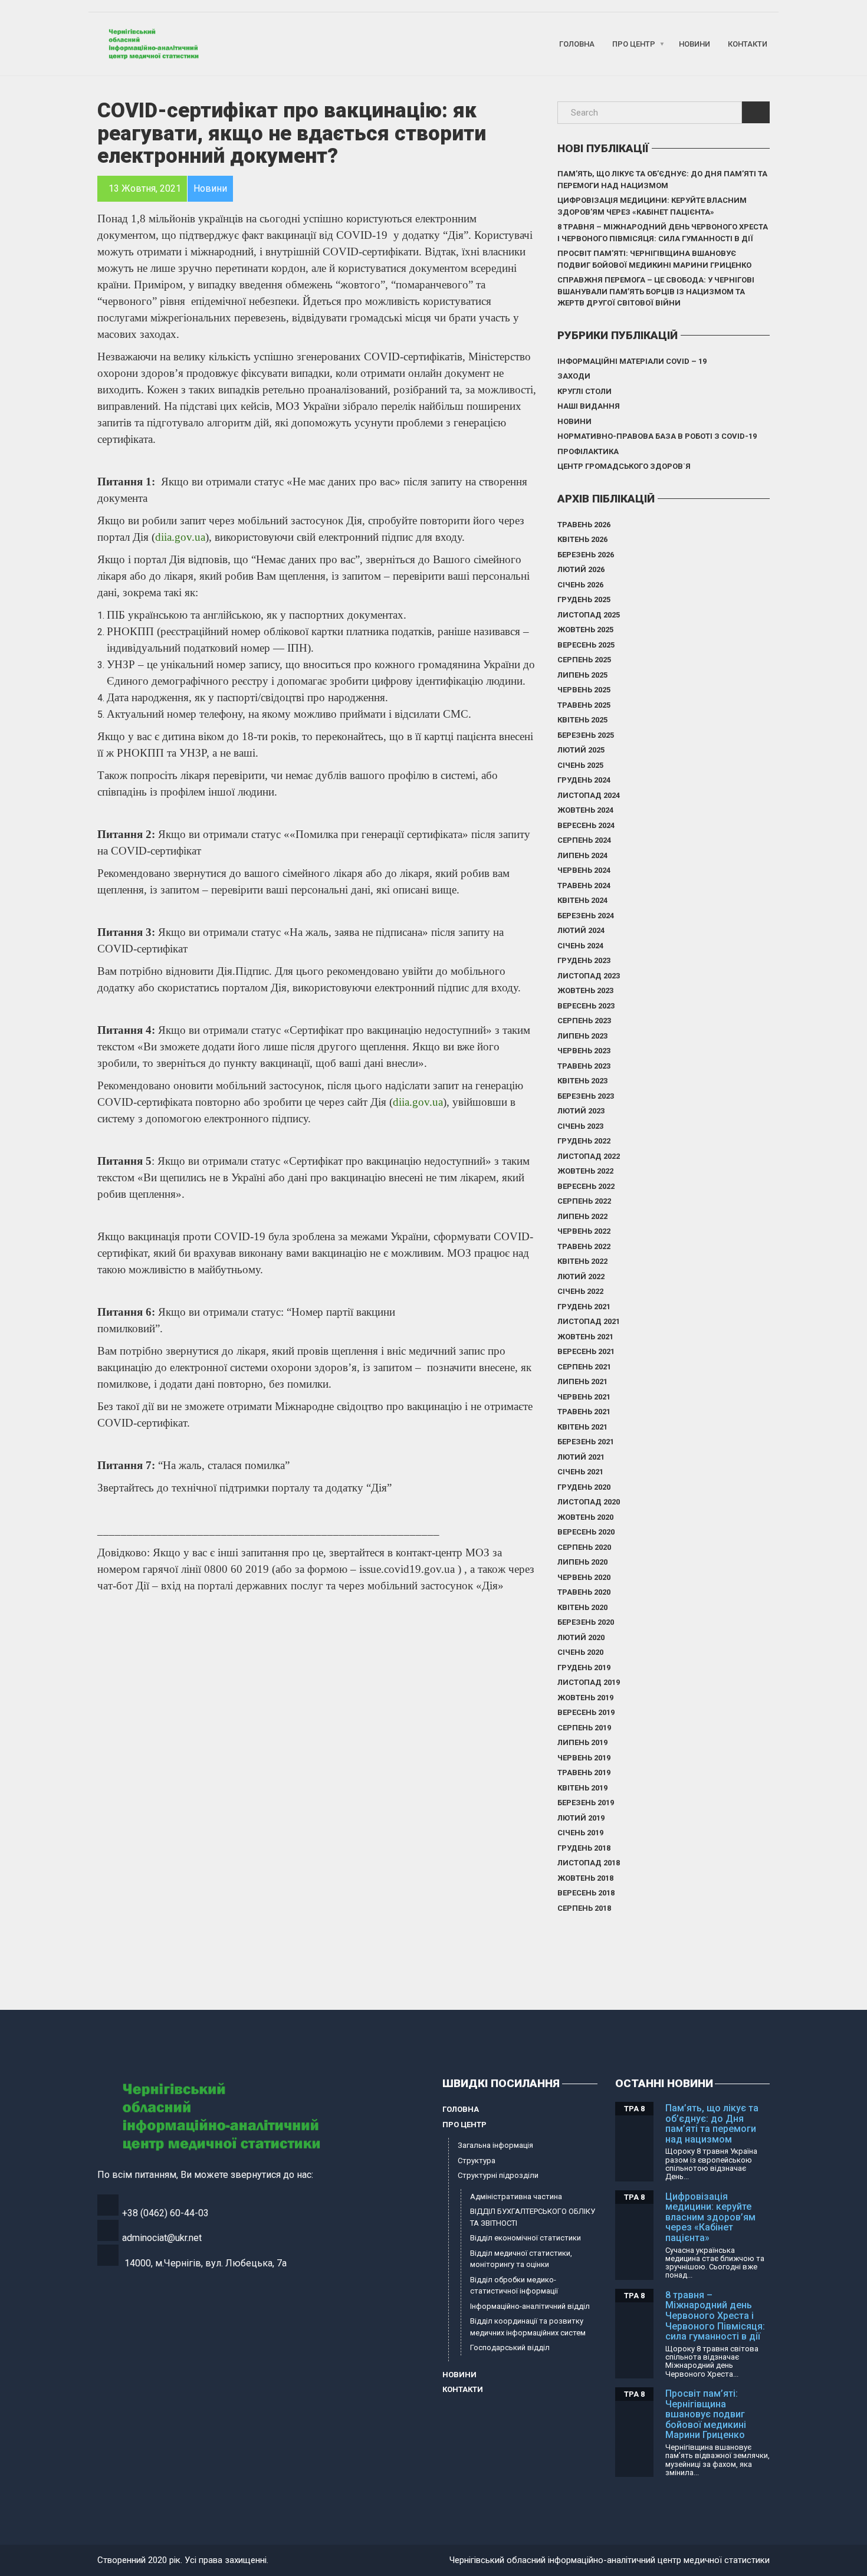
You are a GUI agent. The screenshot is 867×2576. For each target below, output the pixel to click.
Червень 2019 (584, 1758)
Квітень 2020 (582, 1607)
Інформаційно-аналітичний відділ (530, 2306)
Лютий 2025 (581, 750)
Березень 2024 (586, 916)
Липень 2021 (582, 1381)
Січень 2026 (580, 585)
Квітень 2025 (582, 720)
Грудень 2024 (584, 780)
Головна (577, 44)
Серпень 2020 (584, 1547)
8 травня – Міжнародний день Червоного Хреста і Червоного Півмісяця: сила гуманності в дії (663, 233)
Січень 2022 (580, 1291)
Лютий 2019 (581, 1818)
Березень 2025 (586, 735)
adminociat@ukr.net (162, 2238)
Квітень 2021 (582, 1427)
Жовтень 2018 (585, 1878)
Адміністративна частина (516, 2196)
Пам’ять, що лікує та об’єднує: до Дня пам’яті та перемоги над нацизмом (662, 180)
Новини (694, 44)
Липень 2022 (582, 1216)
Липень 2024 (582, 855)
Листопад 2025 (589, 615)
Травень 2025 (584, 705)
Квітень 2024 (582, 900)
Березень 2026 (586, 555)
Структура (477, 2161)
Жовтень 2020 (585, 1517)
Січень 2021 (580, 1472)
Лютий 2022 (581, 1276)
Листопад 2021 (589, 1321)
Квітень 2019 (582, 1788)
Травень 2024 (584, 885)
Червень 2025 (584, 690)
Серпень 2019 (584, 1728)
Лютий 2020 (581, 1637)
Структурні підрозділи (498, 2175)
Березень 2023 (586, 1096)
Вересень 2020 (586, 1532)
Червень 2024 (584, 870)
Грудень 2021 (584, 1307)
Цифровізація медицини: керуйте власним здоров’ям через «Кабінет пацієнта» (652, 206)
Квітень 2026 (582, 539)
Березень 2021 (586, 1442)
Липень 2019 (582, 1742)
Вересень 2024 (586, 825)
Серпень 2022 (584, 1201)
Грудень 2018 (584, 1848)
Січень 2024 (580, 946)
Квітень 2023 (582, 1081)
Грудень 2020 (584, 1487)
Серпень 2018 (584, 1908)
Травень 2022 (584, 1246)
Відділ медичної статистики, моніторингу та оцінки (521, 2259)
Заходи (574, 376)
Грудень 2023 (584, 960)
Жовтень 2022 (585, 1171)
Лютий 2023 (581, 1111)
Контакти (748, 44)
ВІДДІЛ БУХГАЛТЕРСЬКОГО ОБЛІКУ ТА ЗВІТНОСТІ (533, 2217)
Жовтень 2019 (585, 1698)
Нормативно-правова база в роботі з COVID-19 (657, 436)
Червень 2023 (584, 1051)
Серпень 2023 (584, 1021)
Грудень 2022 (584, 1141)
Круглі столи (584, 391)
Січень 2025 (580, 765)
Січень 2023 (580, 1126)
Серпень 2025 (584, 660)
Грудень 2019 (584, 1667)
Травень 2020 (584, 1592)
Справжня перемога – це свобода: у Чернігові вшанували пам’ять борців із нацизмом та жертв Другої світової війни (656, 291)
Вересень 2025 (586, 645)
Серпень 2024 (584, 840)
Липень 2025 (582, 675)
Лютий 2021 (581, 1457)
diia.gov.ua (180, 537)
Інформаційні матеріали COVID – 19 (632, 361)
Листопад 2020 (589, 1502)
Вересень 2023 (586, 1006)
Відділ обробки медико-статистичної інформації (514, 2286)
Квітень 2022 (582, 1261)
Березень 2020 (586, 1622)
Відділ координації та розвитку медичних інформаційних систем (528, 2327)
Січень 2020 (580, 1652)
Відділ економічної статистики (526, 2238)
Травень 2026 (584, 525)
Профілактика (588, 451)
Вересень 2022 (586, 1186)
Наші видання (589, 406)
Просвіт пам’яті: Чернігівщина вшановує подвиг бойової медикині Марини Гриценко (654, 259)
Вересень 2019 (586, 1712)
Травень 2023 (584, 1066)
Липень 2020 (582, 1562)
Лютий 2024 (581, 930)
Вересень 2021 (586, 1351)
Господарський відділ (510, 2347)
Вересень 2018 (586, 1893)
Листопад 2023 (589, 976)
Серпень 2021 (584, 1367)
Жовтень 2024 (585, 810)
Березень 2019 (586, 1803)
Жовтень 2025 (585, 630)
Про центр (634, 44)
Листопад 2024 (589, 795)
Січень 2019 (580, 1833)
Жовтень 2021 (585, 1337)
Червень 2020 (584, 1577)
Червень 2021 (584, 1397)
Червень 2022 (584, 1231)
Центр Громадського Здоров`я (624, 466)
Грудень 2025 (584, 599)
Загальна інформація (495, 2145)
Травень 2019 (584, 1772)
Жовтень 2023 (585, 990)
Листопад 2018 (589, 1863)
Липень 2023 (582, 1036)
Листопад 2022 (589, 1156)
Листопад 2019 (589, 1682)
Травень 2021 (584, 1412)
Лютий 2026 (581, 569)
